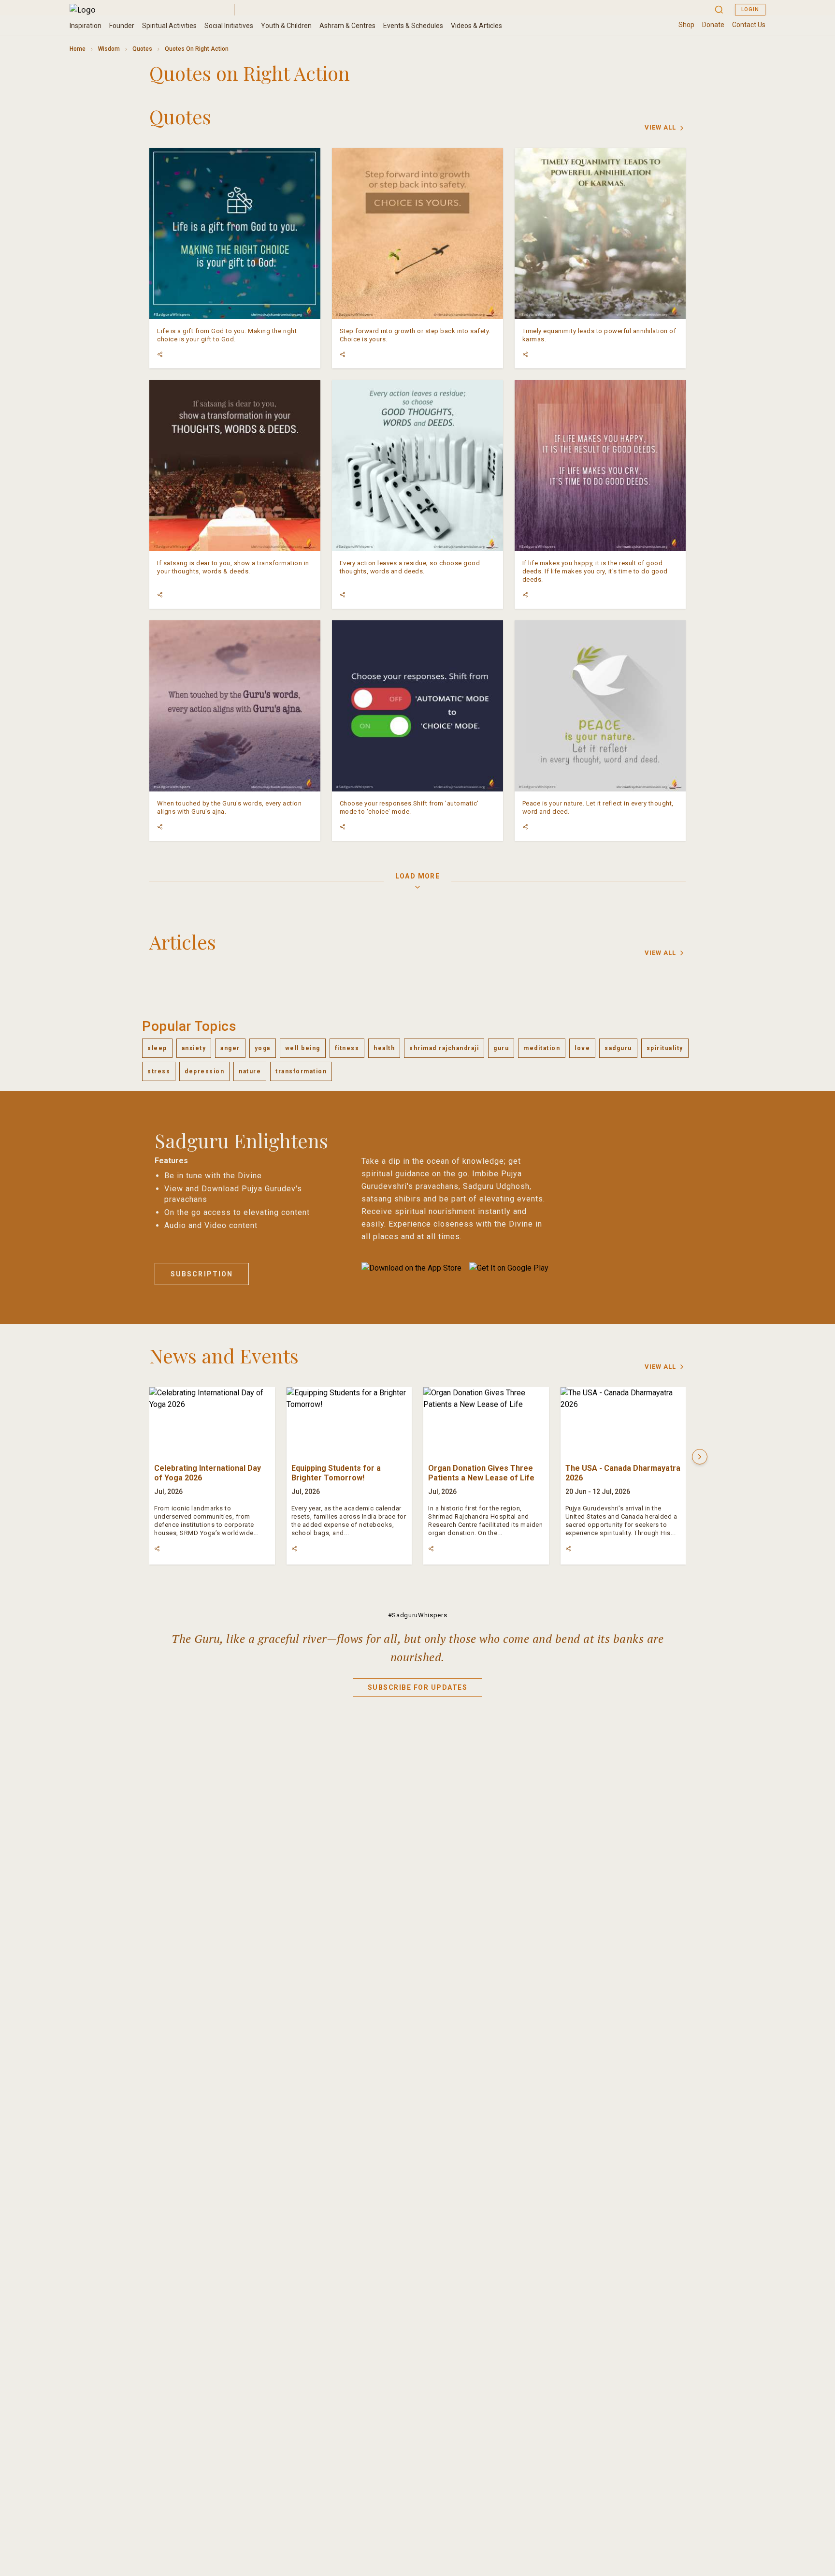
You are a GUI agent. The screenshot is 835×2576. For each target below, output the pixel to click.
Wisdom (109, 49)
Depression (204, 1071)
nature (250, 1071)
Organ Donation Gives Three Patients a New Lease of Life (481, 1473)
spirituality (665, 1048)
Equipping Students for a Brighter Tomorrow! (336, 1473)
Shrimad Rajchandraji (444, 1048)
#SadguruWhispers (417, 1615)
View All (660, 127)
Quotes (142, 49)
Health (384, 1048)
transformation (301, 1071)
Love (582, 1048)
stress (159, 1071)
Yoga (263, 1048)
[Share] (160, 354)
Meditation (542, 1048)
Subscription (202, 1274)
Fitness (347, 1048)
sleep (157, 1048)
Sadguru (618, 1048)
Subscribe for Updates (418, 1687)
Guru (501, 1048)
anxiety (194, 1048)
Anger (230, 1048)
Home (78, 49)
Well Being (303, 1048)
